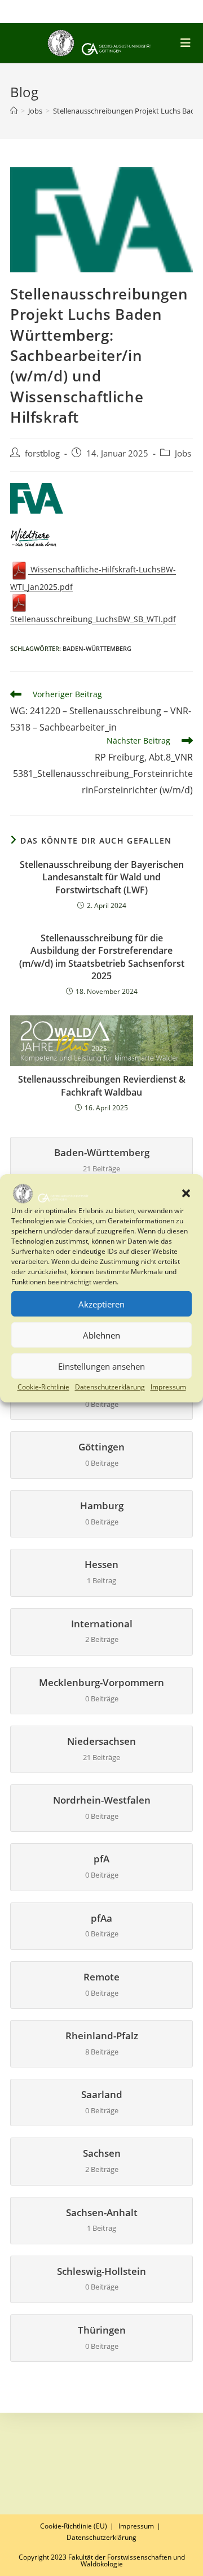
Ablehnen (101, 1335)
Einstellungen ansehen (101, 1366)
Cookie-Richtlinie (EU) (74, 2526)
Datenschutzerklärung (110, 1387)
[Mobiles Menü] (187, 43)
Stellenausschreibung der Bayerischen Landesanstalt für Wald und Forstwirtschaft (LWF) (102, 877)
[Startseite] (14, 111)
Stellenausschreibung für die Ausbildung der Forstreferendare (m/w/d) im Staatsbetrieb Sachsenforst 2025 (102, 957)
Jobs (183, 453)
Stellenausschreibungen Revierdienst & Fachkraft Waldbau (102, 1085)
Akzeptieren (101, 1304)
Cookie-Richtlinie (43, 1387)
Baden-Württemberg (97, 648)
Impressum (168, 1387)
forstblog (42, 453)
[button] (186, 1193)
